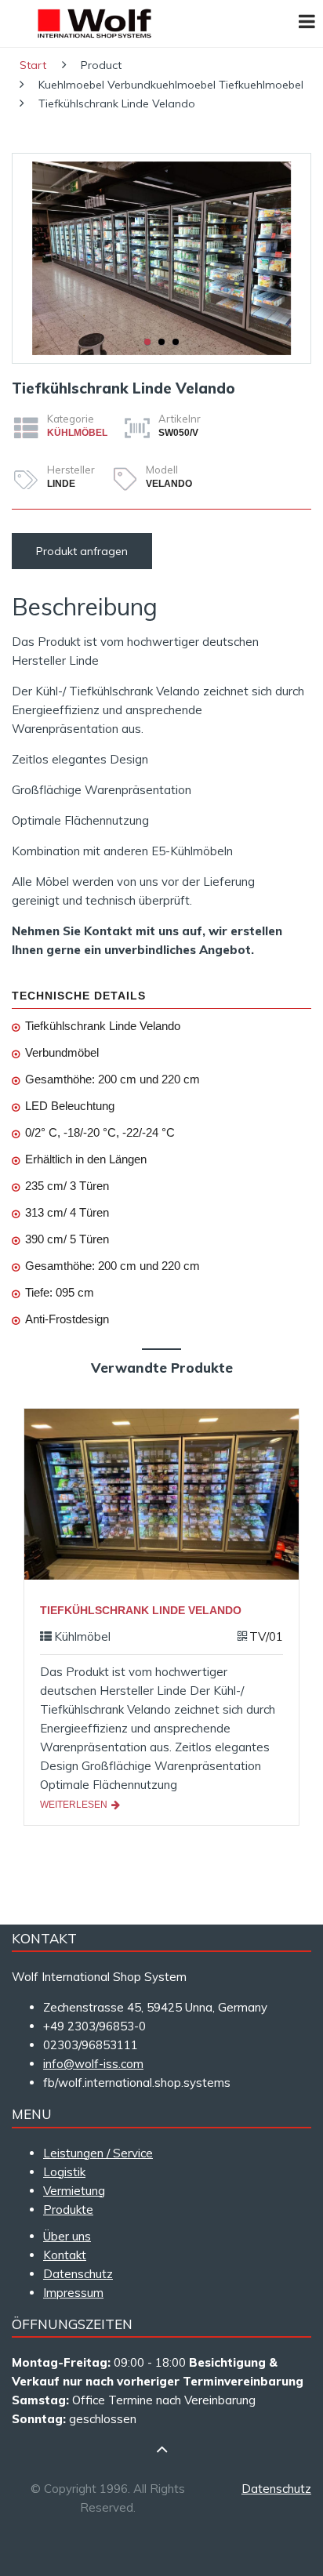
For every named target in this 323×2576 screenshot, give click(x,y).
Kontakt (65, 2255)
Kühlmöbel (77, 433)
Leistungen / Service (98, 2153)
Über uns (67, 2236)
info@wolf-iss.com (93, 2064)
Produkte (68, 2210)
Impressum (73, 2293)
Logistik (64, 2172)
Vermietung (74, 2191)
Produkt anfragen (82, 551)
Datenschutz (78, 2274)
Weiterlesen (75, 1805)
